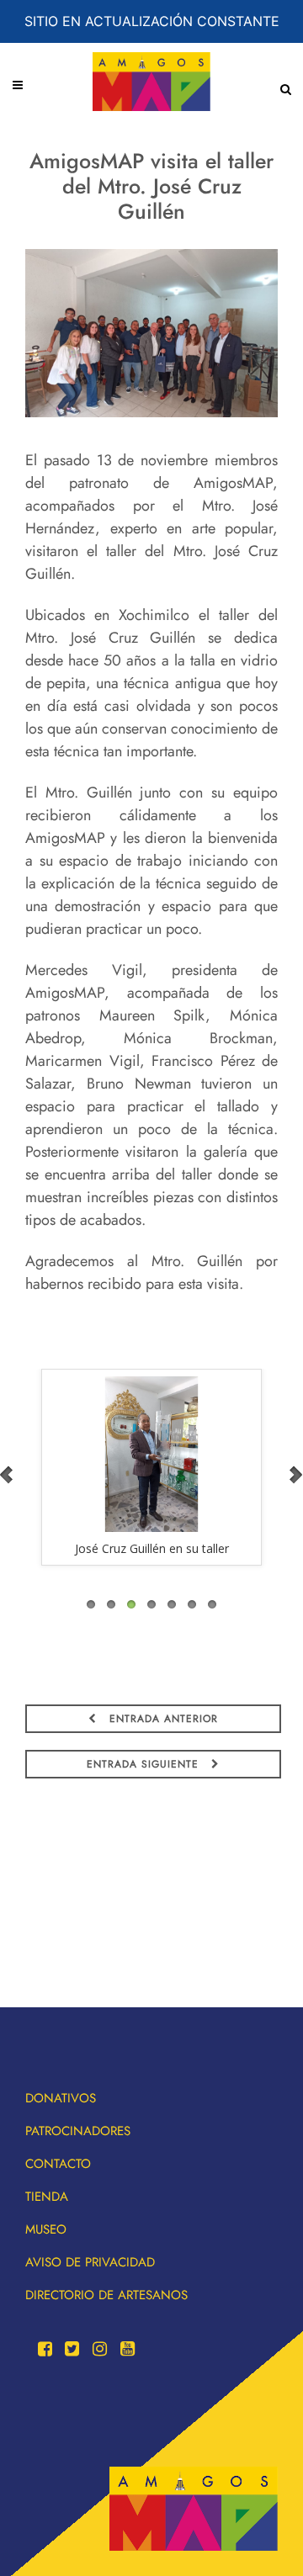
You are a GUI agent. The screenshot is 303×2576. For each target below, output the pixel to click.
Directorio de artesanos (106, 2295)
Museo (46, 2229)
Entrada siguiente (145, 1764)
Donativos (61, 2098)
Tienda (47, 2197)
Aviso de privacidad (90, 2262)
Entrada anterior (162, 1719)
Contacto (58, 2164)
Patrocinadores (78, 2131)
